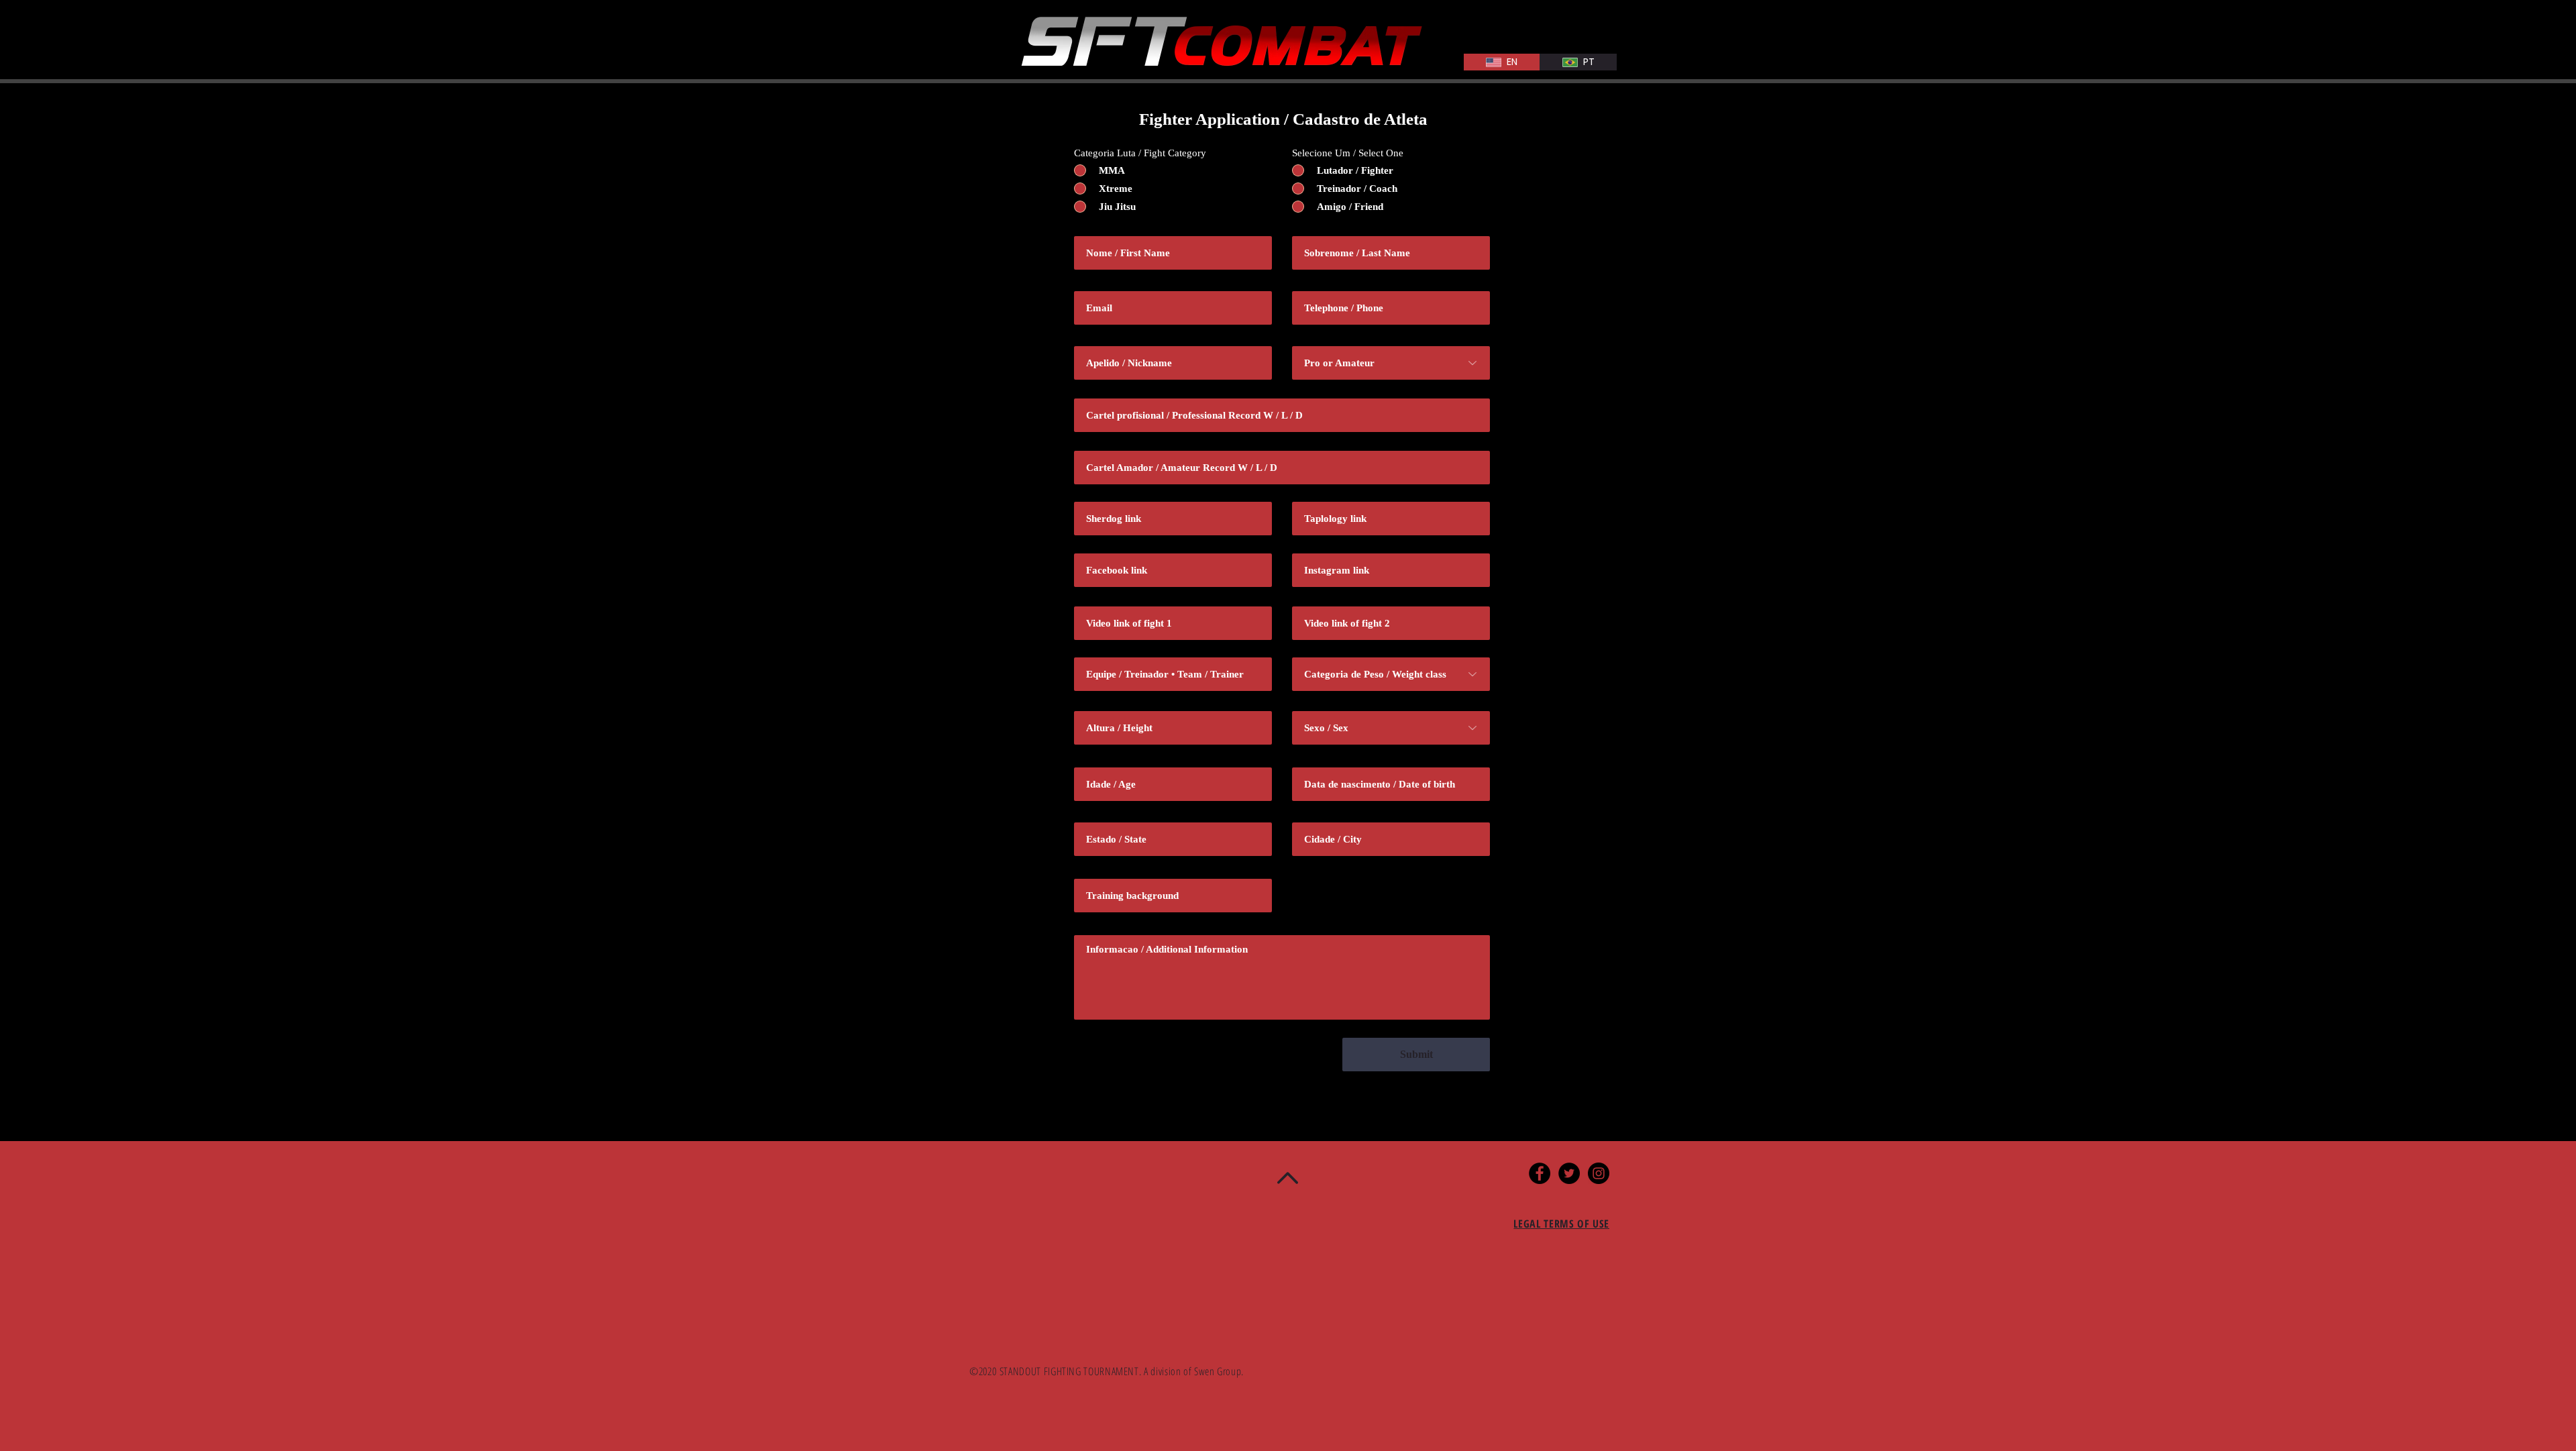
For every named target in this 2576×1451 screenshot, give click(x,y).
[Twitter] (1569, 1173)
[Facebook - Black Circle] (1540, 1173)
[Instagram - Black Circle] (1599, 1173)
